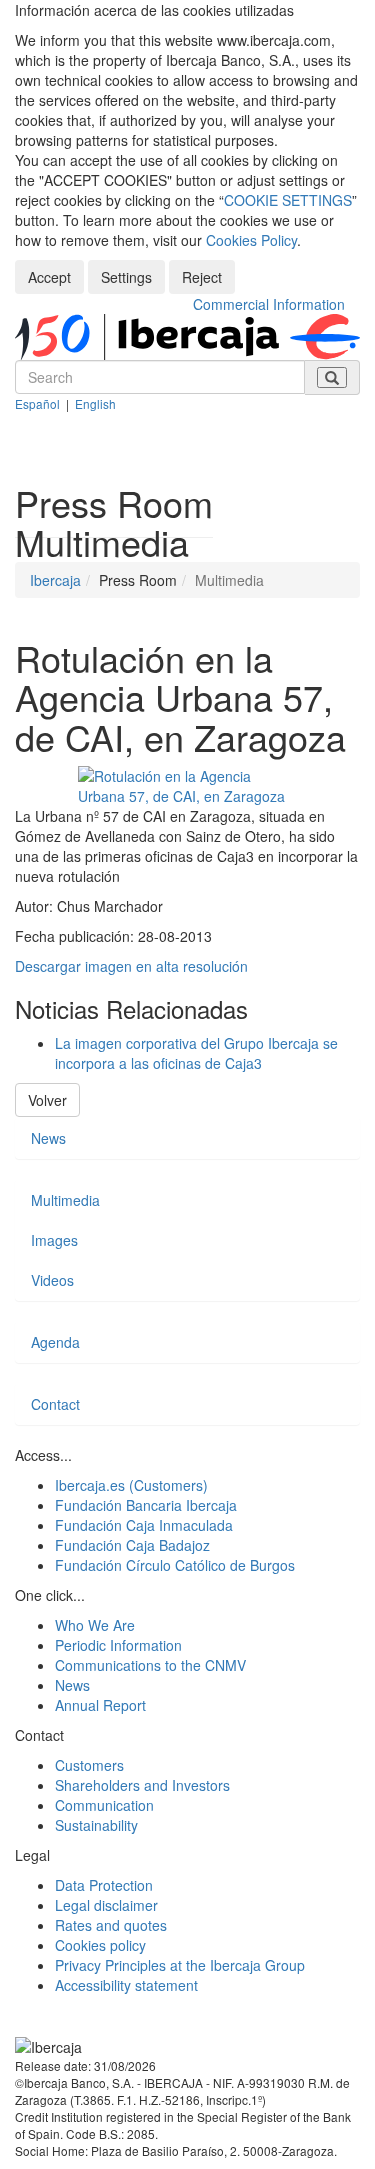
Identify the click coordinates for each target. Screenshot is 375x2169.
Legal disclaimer (106, 1905)
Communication (104, 1805)
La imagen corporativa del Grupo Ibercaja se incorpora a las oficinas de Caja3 (196, 1053)
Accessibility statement (126, 1985)
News (48, 1138)
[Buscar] (332, 377)
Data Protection (104, 1885)
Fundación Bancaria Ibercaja (146, 1505)
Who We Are (95, 1625)
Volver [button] (47, 1100)
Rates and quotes (111, 1925)
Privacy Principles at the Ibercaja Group (180, 1965)
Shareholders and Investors (142, 1785)
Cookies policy (100, 1945)
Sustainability (96, 1825)
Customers (89, 1765)
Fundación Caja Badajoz (132, 1545)
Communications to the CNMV (150, 1665)
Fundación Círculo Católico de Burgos (175, 1565)
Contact (55, 1404)
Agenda (55, 1342)
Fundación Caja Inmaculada (144, 1525)
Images (54, 1240)
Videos (52, 1280)
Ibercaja (55, 580)
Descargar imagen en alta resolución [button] (131, 966)
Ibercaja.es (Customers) (131, 1485)
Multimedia (65, 1200)
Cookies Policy (251, 240)
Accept (49, 277)
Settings (126, 277)
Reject (202, 277)
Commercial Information (269, 304)
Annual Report (100, 1705)
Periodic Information (118, 1645)
